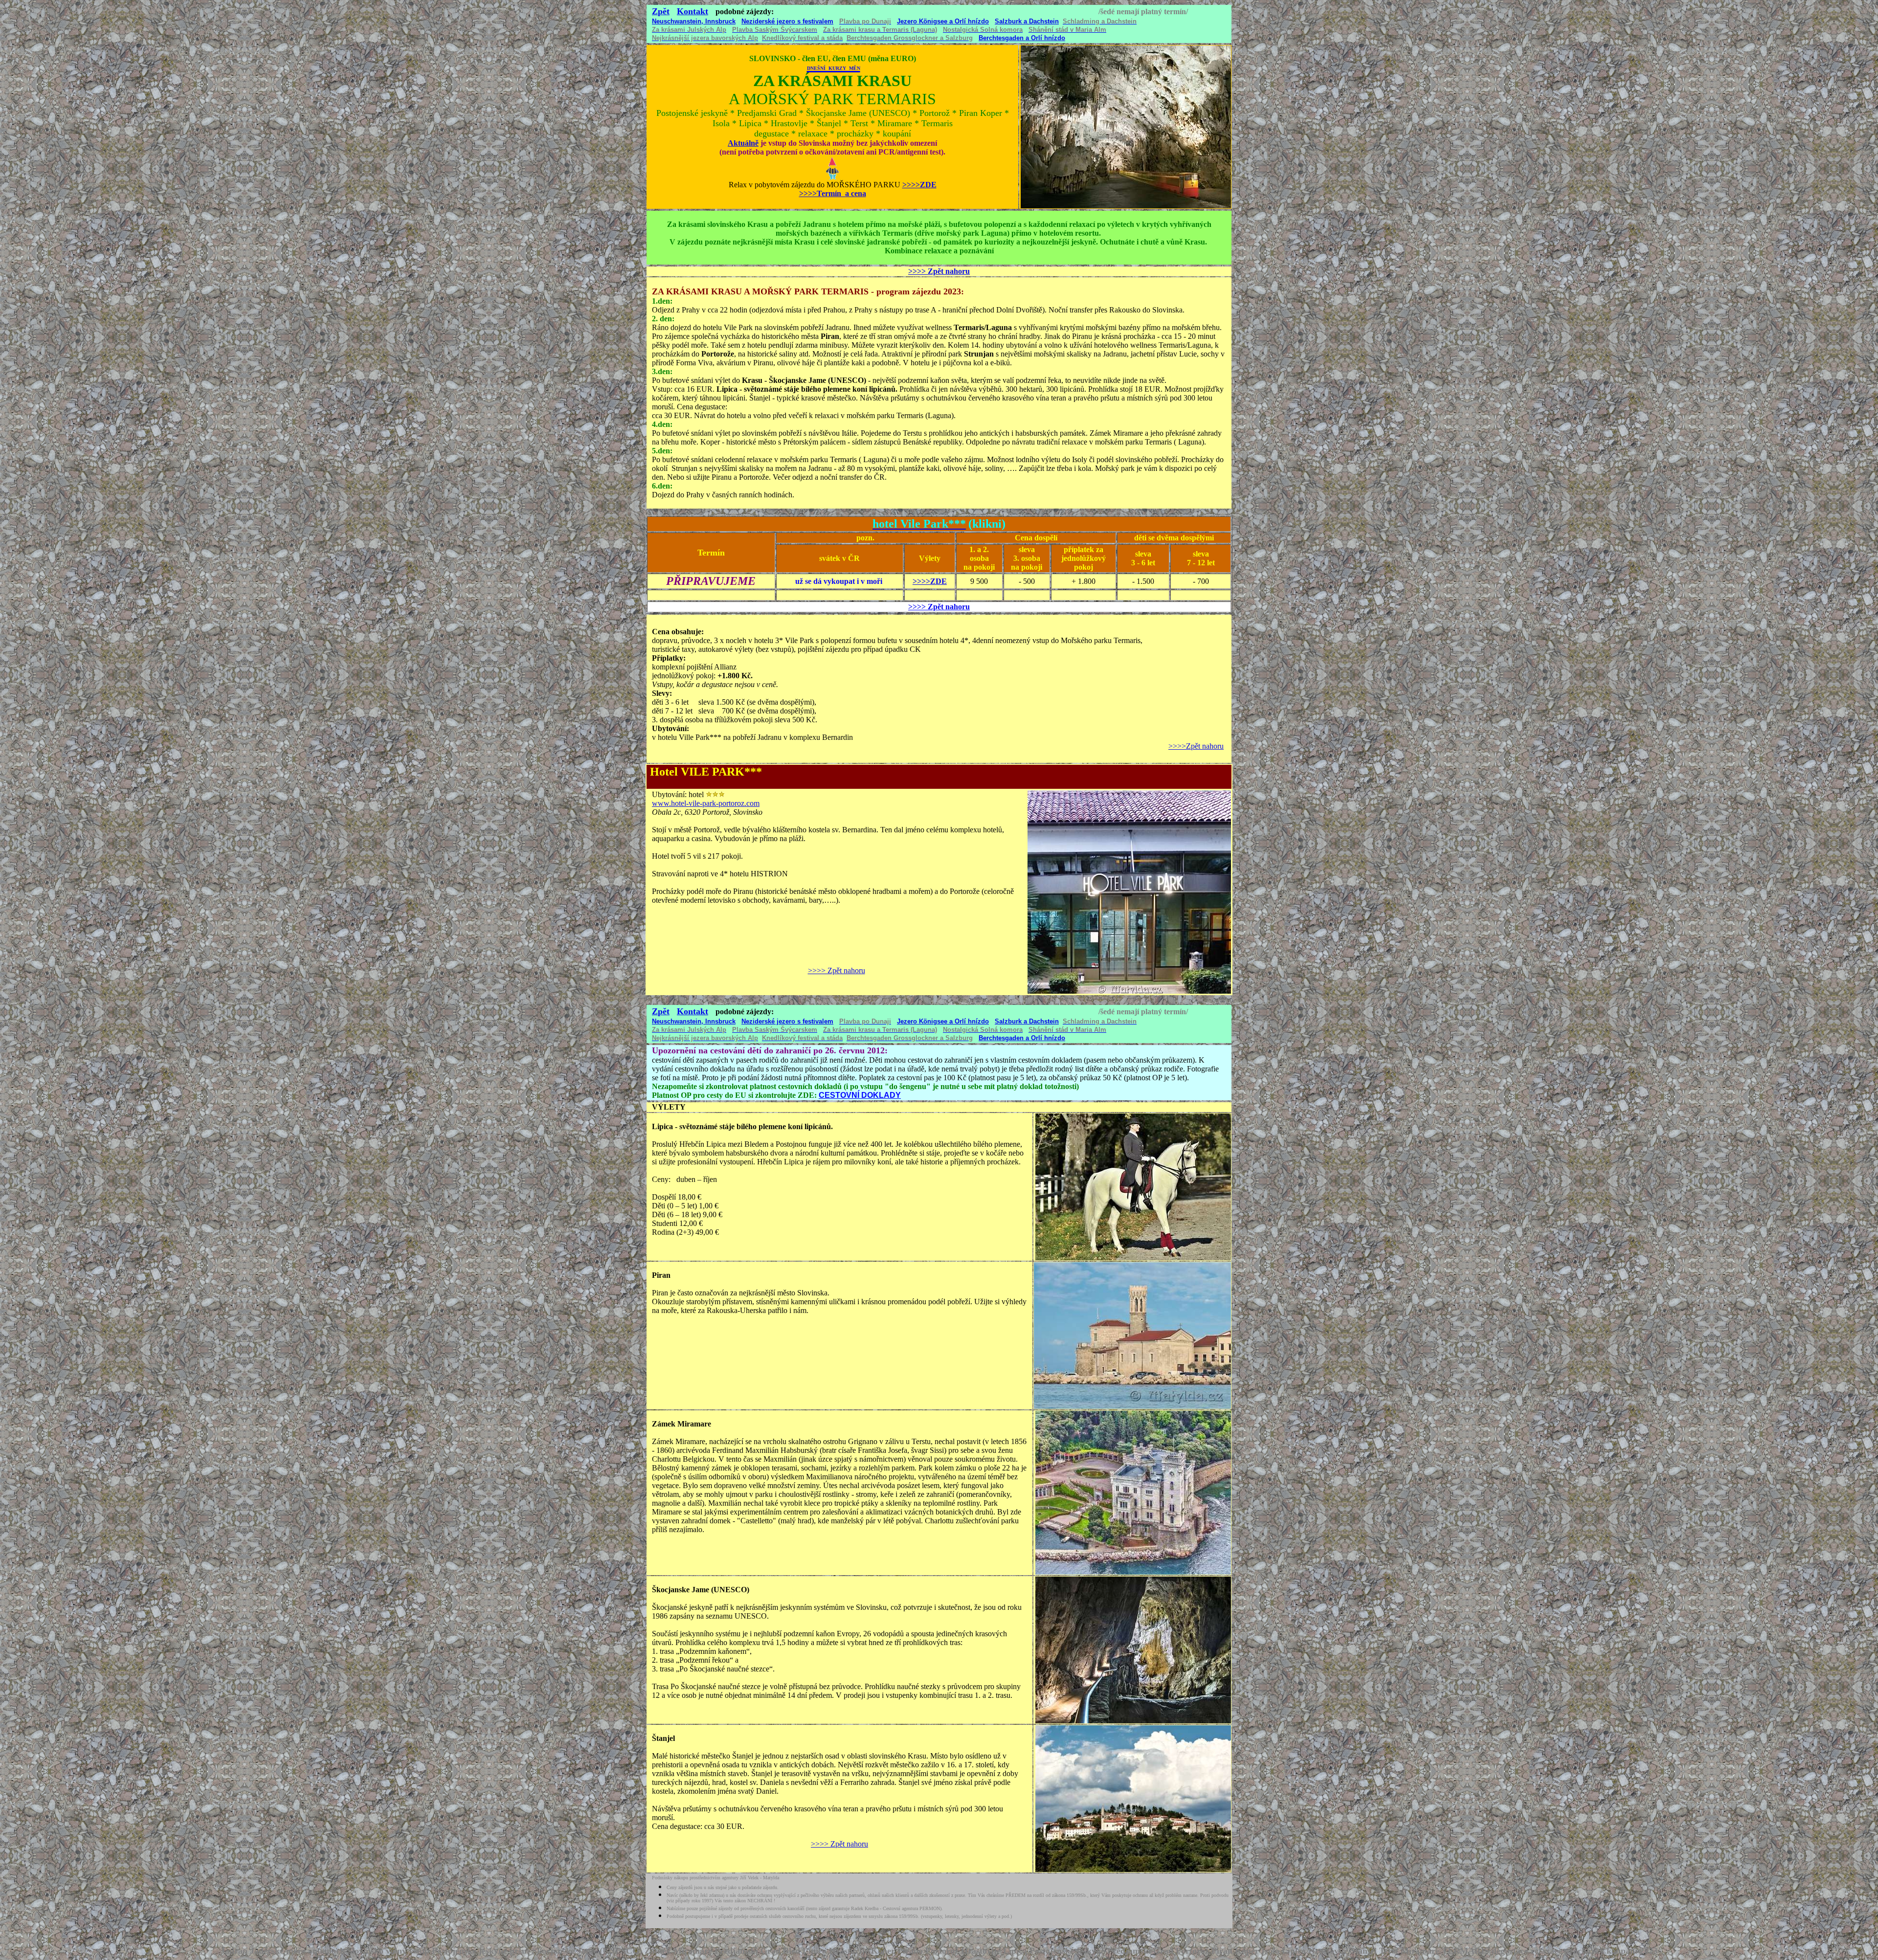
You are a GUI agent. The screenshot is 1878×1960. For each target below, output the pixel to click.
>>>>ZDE (930, 581)
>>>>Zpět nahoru (1196, 746)
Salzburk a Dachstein (1027, 21)
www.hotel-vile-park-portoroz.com (706, 803)
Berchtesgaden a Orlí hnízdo (1022, 38)
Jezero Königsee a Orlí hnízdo (943, 21)
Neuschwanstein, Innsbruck (694, 21)
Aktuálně (743, 143)
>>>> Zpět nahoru (939, 271)
